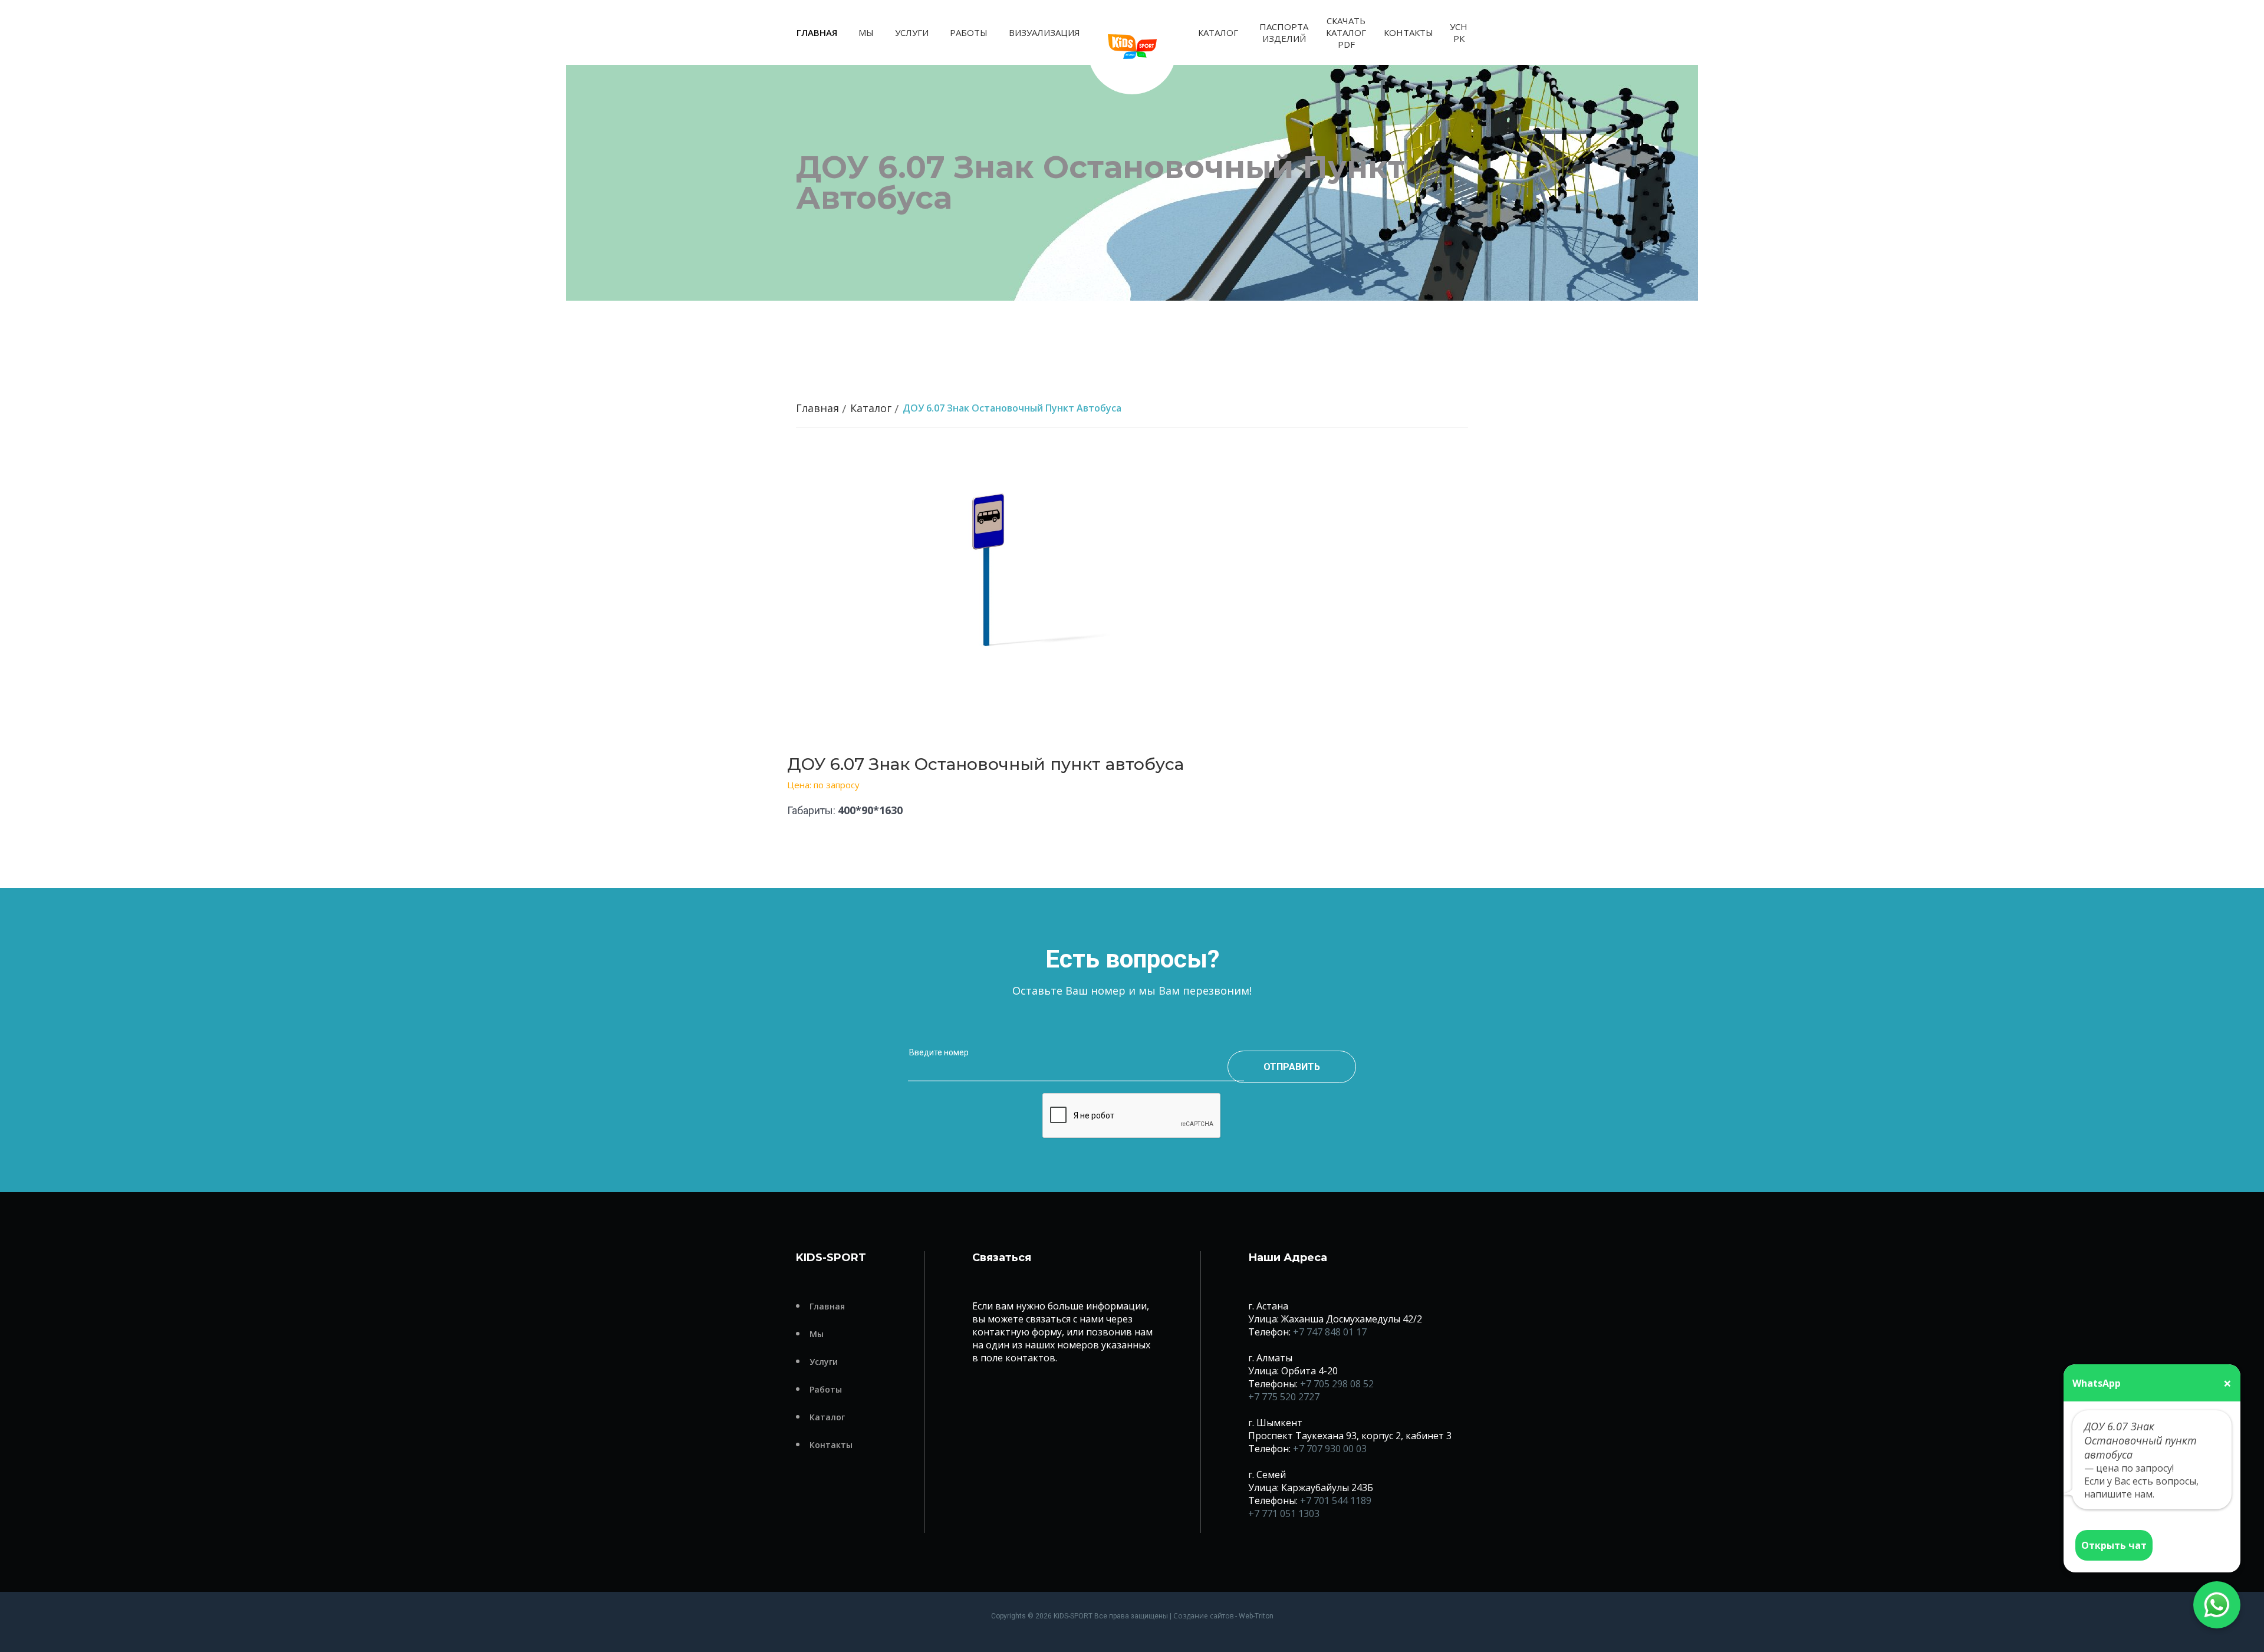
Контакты (1409, 32)
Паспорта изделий (1284, 32)
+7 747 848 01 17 (1330, 1332)
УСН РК (1459, 32)
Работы (969, 32)
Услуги (912, 32)
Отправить (1292, 1067)
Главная (817, 32)
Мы (866, 32)
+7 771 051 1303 (1284, 1513)
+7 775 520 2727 (1284, 1397)
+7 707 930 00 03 (1330, 1449)
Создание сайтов (1203, 1616)
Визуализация (1044, 32)
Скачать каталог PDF (1346, 32)
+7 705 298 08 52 (1337, 1384)
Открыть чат (2114, 1545)
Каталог (1218, 32)
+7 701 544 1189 (1336, 1500)
